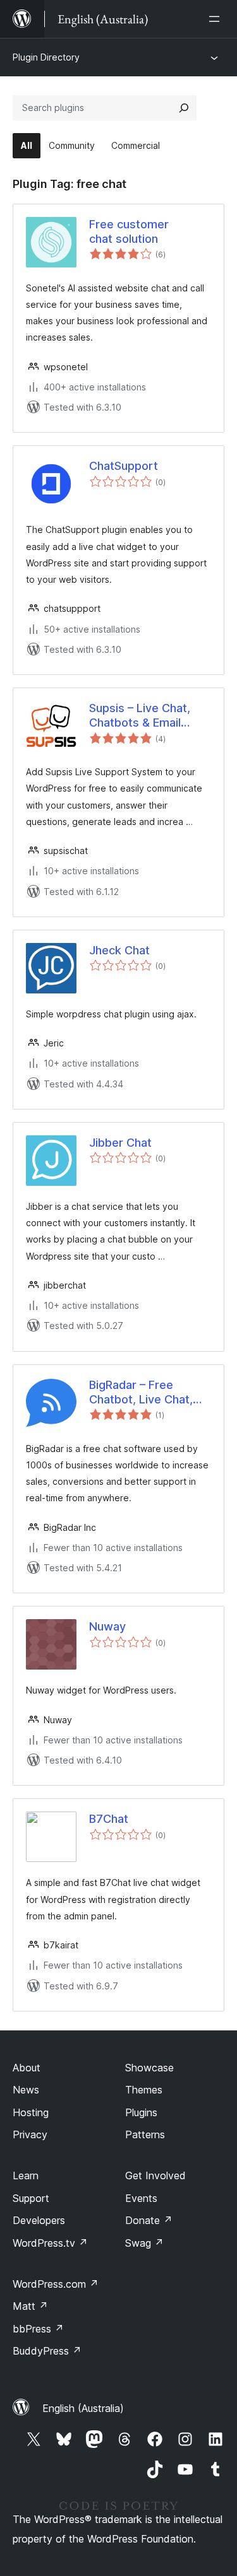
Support (31, 2198)
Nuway (107, 1626)
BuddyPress (47, 2351)
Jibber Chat (120, 1143)
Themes (144, 2090)
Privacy (30, 2134)
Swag (144, 2243)
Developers (39, 2220)
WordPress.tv (50, 2243)
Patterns (145, 2134)
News (26, 2090)
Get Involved (155, 2175)
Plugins (141, 2112)
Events (141, 2198)
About (27, 2068)
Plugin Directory (46, 57)
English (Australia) (83, 2408)
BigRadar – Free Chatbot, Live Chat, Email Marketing (141, 1393)
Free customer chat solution (129, 231)
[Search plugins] (184, 108)
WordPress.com (56, 2284)
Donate (149, 2220)
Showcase (149, 2068)
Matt (30, 2306)
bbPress (38, 2329)
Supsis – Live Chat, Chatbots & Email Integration (140, 716)
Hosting (31, 2112)
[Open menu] (217, 19)
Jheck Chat (119, 950)
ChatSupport (124, 466)
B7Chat (109, 1819)
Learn (26, 2175)
